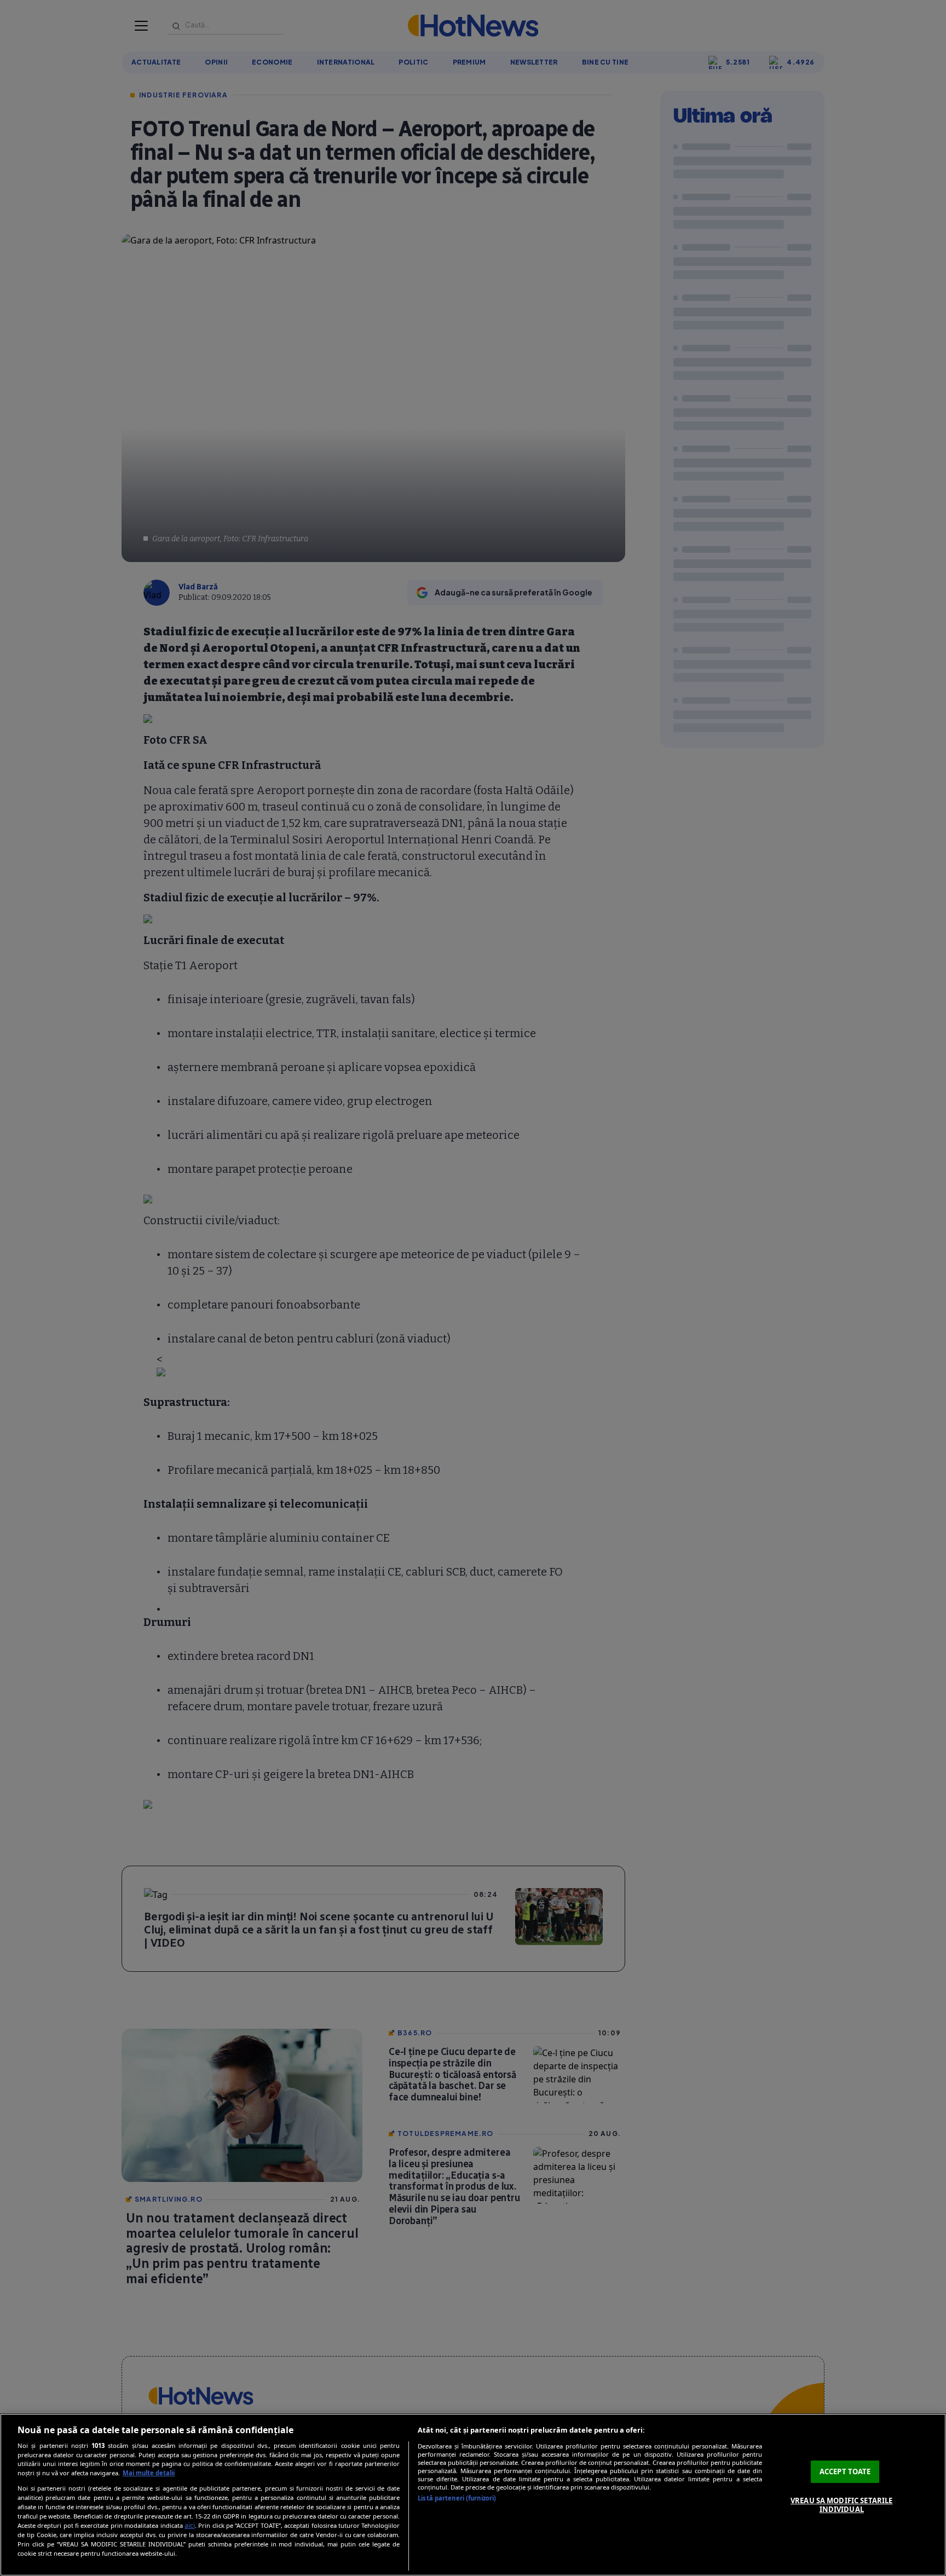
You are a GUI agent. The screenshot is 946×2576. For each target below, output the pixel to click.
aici (190, 2525)
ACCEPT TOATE (845, 2471)
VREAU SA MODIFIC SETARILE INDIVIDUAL (841, 2505)
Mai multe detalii (149, 2473)
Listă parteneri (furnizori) (457, 2498)
